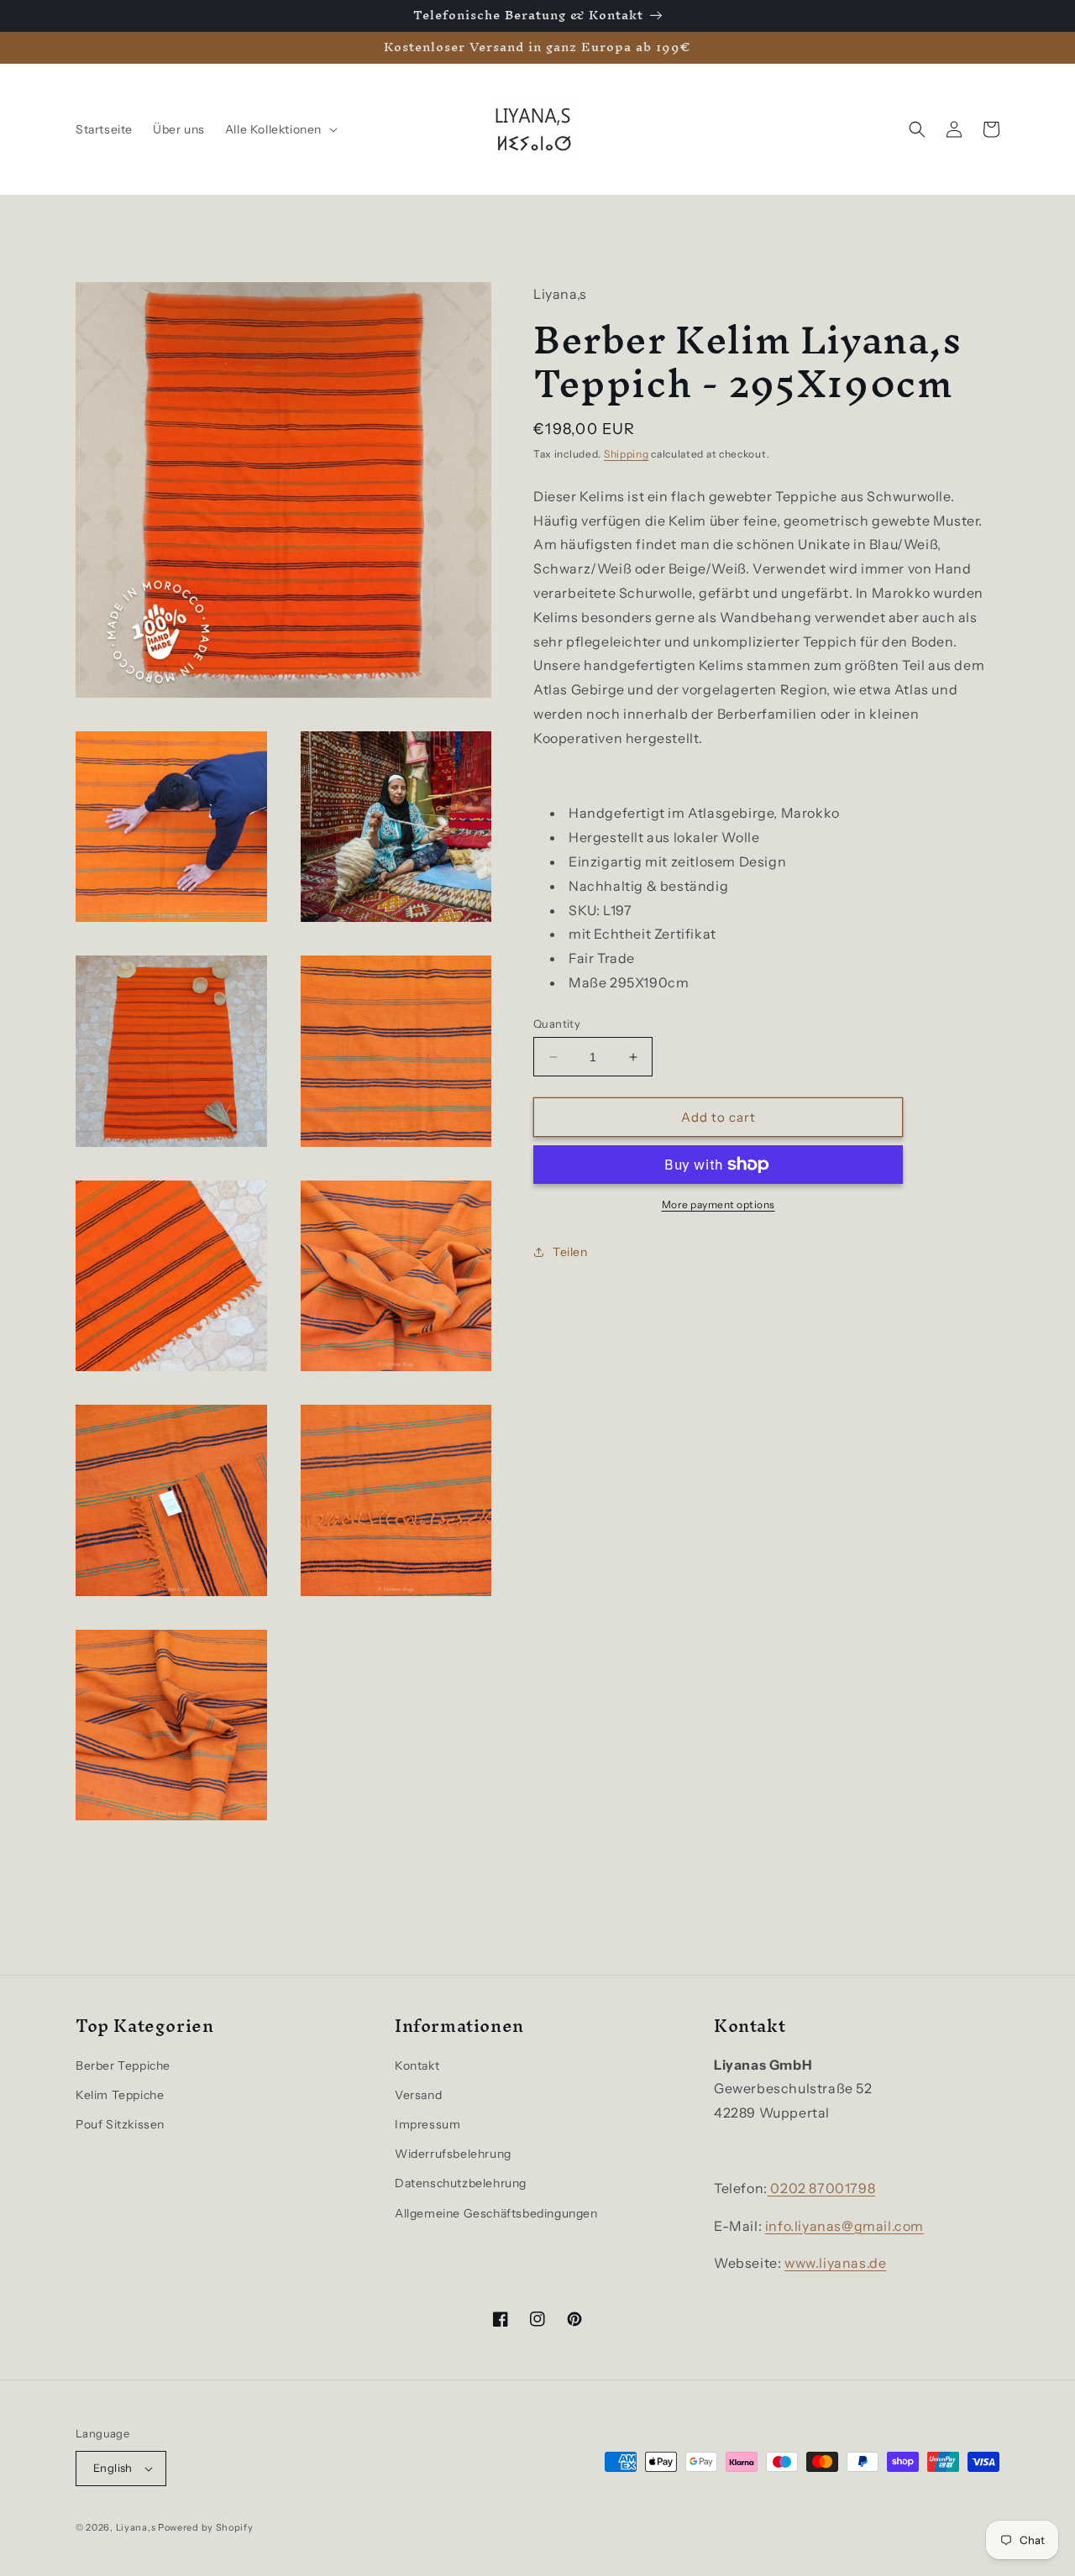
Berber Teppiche (123, 2066)
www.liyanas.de (835, 2263)
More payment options (718, 1204)
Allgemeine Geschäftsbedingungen (496, 2213)
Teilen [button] (570, 1252)
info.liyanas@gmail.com (844, 2226)
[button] (280, 129)
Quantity (557, 1024)
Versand (418, 2095)
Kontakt (417, 2066)
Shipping (627, 455)
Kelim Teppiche (120, 2095)
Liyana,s (136, 2527)
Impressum (427, 2124)
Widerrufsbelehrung (453, 2154)
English (113, 2468)
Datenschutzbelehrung (461, 2183)
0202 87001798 (821, 2188)
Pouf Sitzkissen (120, 2124)
